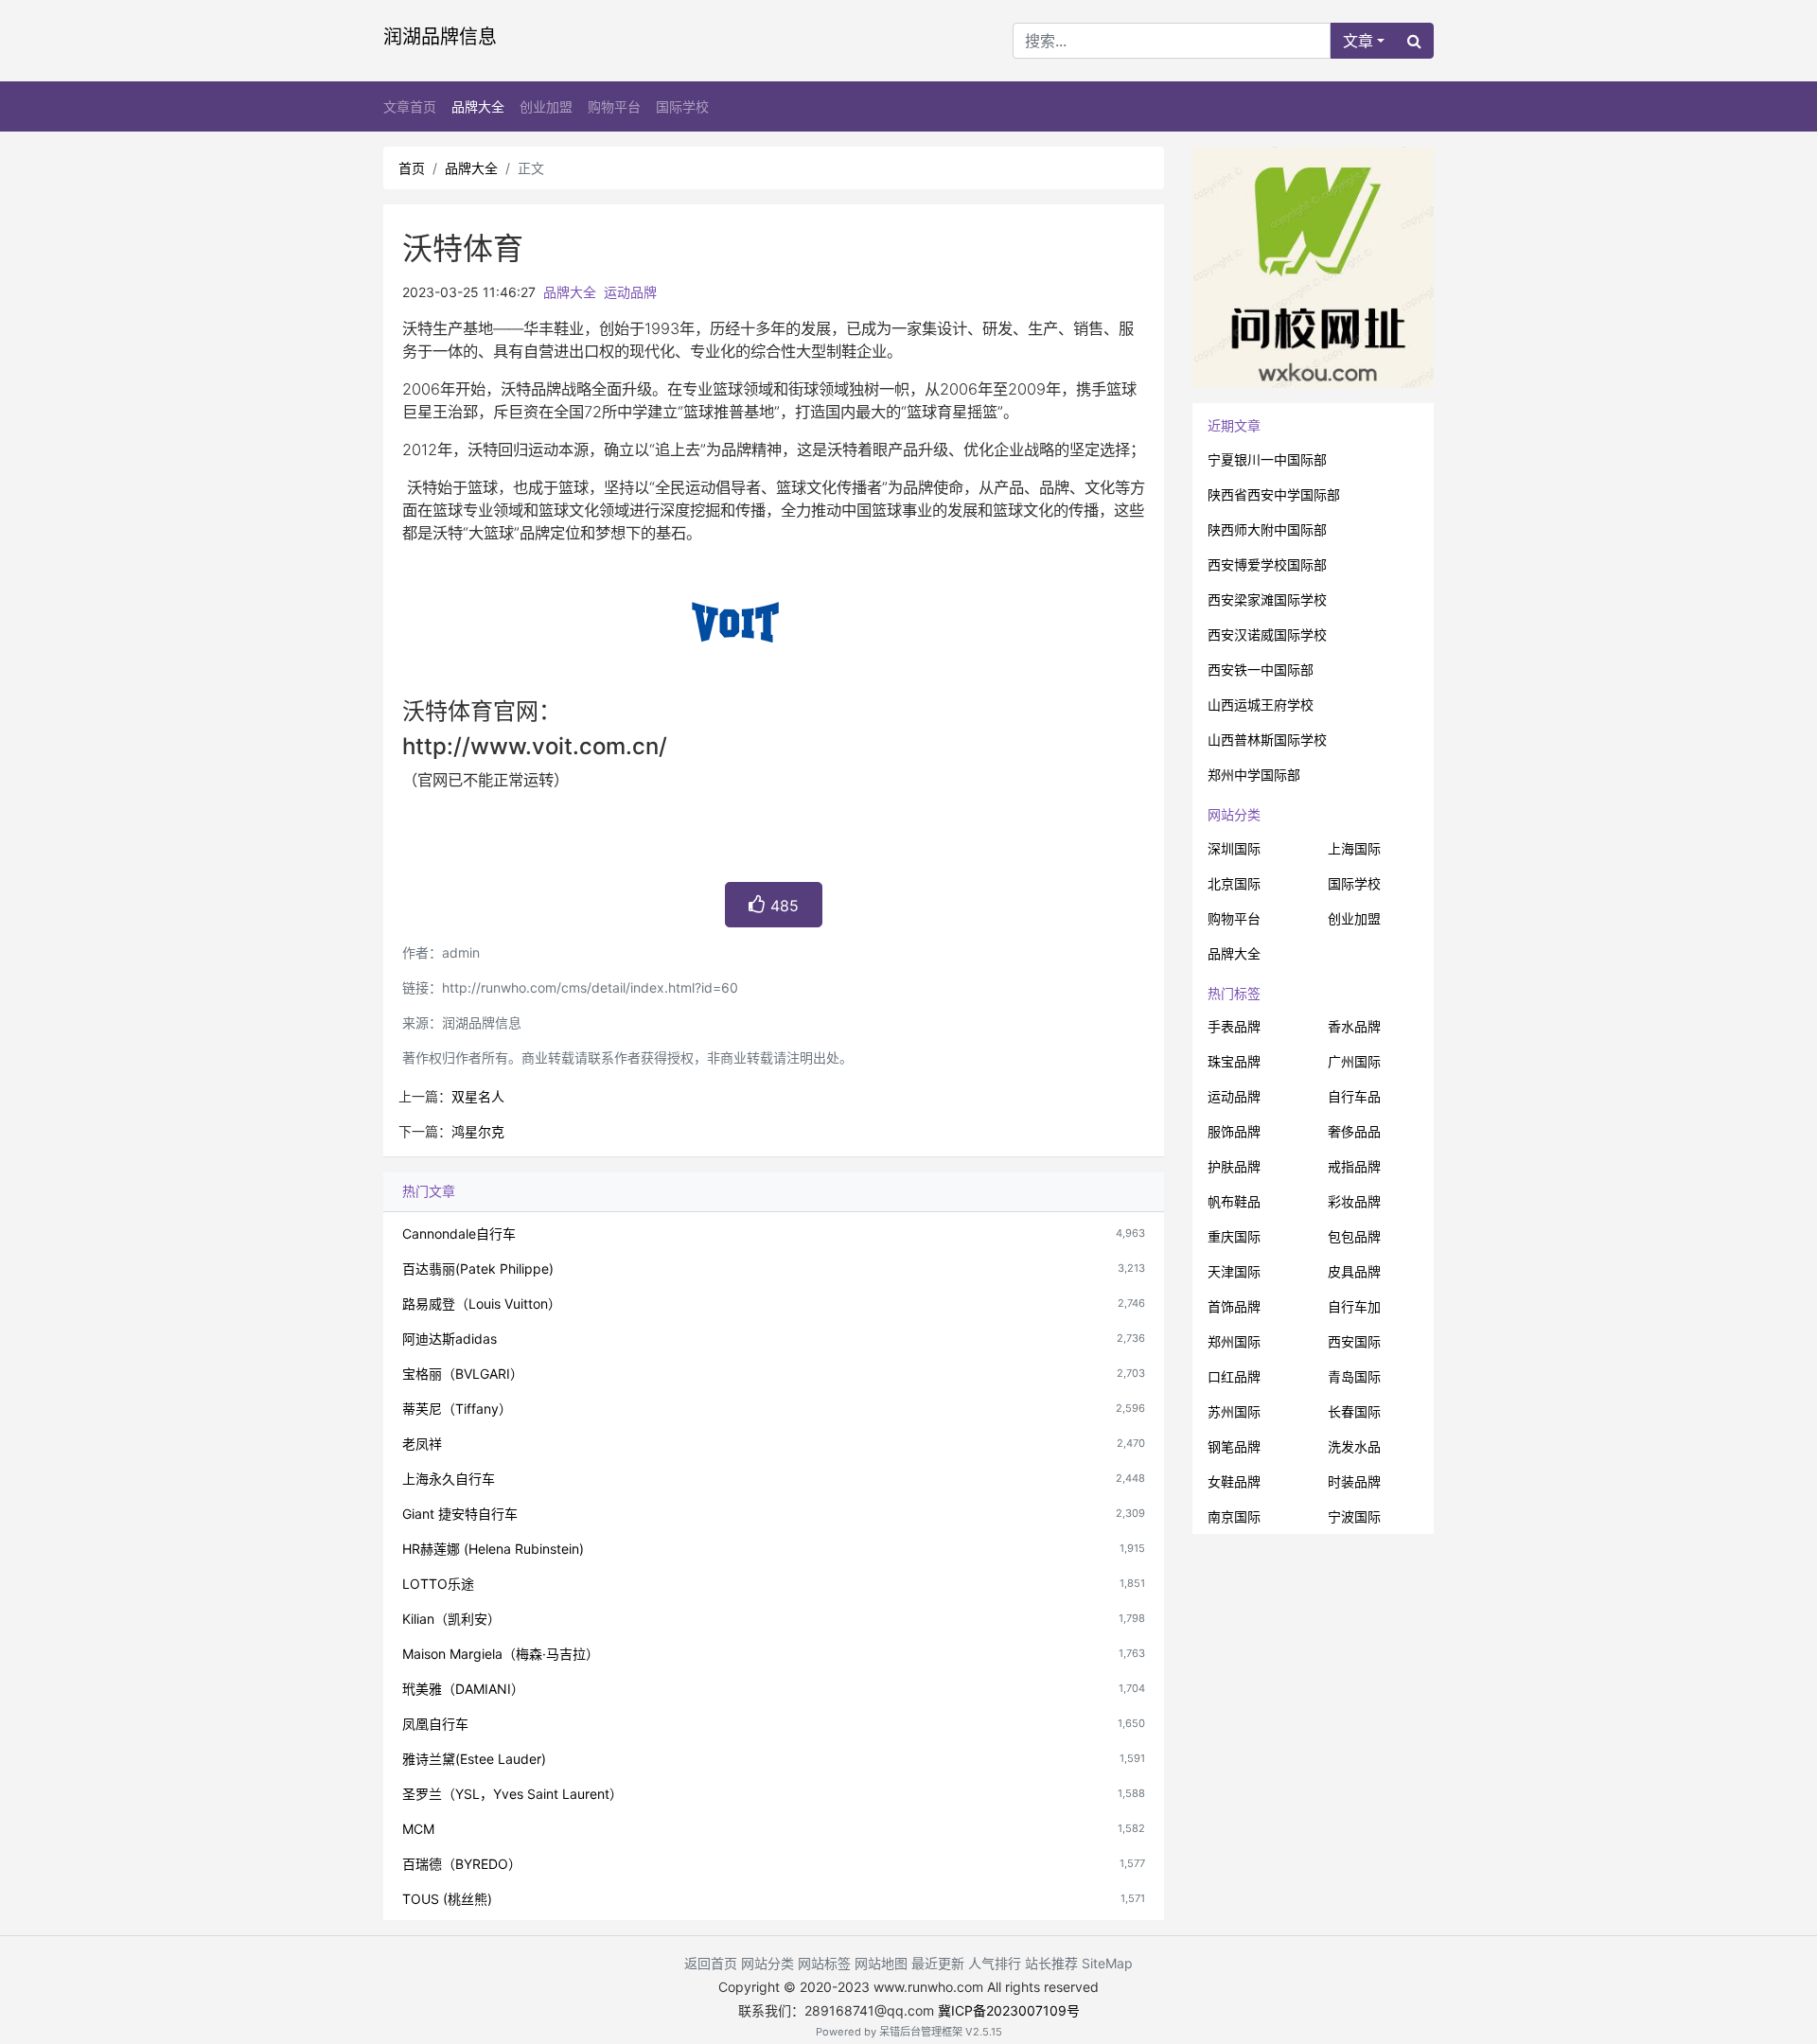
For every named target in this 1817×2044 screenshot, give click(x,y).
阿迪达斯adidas (450, 1339)
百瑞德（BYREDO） (462, 1864)
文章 (1358, 41)
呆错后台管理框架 (921, 2032)
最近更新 (938, 1963)
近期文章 (1234, 425)
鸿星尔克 (478, 1131)
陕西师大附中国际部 (1267, 529)
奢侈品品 (1354, 1131)
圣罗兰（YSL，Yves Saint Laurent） (512, 1794)
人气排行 (995, 1963)
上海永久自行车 (449, 1479)
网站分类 (1234, 814)
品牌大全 (478, 106)
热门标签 (1234, 993)
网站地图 (881, 1963)
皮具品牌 (1354, 1271)
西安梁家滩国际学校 (1267, 599)
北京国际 (1234, 883)
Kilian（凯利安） (451, 1619)
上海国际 (1354, 848)
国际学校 (682, 106)
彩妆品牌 (1354, 1201)
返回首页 (711, 1963)
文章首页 (410, 106)
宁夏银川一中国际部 (1267, 459)
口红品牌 (1234, 1376)
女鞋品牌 (1234, 1481)
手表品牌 (1234, 1026)
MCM (418, 1829)
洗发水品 (1354, 1446)
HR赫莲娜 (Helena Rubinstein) (493, 1549)
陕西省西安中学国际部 (1274, 494)
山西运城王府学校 (1261, 705)
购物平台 (614, 106)
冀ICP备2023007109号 (1009, 2010)
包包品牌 (1354, 1236)
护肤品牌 (1234, 1166)
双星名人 (478, 1096)
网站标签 (824, 1963)
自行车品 (1354, 1096)
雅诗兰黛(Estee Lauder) (474, 1759)
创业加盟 (546, 106)
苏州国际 (1234, 1411)
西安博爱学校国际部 (1267, 564)
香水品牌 (1354, 1026)
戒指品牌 (1354, 1166)
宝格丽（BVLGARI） (463, 1374)
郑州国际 (1234, 1341)
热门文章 (429, 1191)
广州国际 (1354, 1061)
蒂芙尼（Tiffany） (457, 1409)
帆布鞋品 (1234, 1201)
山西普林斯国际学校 (1267, 740)
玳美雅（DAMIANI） (463, 1689)
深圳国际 (1234, 848)
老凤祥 (422, 1444)
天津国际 (1234, 1271)
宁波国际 (1354, 1516)
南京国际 (1234, 1516)
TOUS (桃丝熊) (447, 1899)
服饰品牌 (1234, 1131)
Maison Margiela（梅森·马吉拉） (501, 1654)
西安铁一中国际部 (1261, 670)
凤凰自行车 (435, 1724)
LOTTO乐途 (438, 1584)
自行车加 (1354, 1306)
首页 (412, 168)
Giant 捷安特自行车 (460, 1514)
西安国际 (1354, 1341)
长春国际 (1354, 1411)
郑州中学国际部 (1254, 775)
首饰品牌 (1234, 1306)
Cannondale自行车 (459, 1233)
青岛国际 (1354, 1376)
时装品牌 (1354, 1481)
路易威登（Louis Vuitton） (482, 1304)
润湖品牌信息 (440, 37)
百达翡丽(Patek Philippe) (478, 1269)
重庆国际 (1234, 1236)
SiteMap (1107, 1963)
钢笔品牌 (1234, 1446)
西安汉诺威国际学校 (1267, 634)
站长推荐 (1051, 1963)
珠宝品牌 (1234, 1061)
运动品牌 (630, 292)
